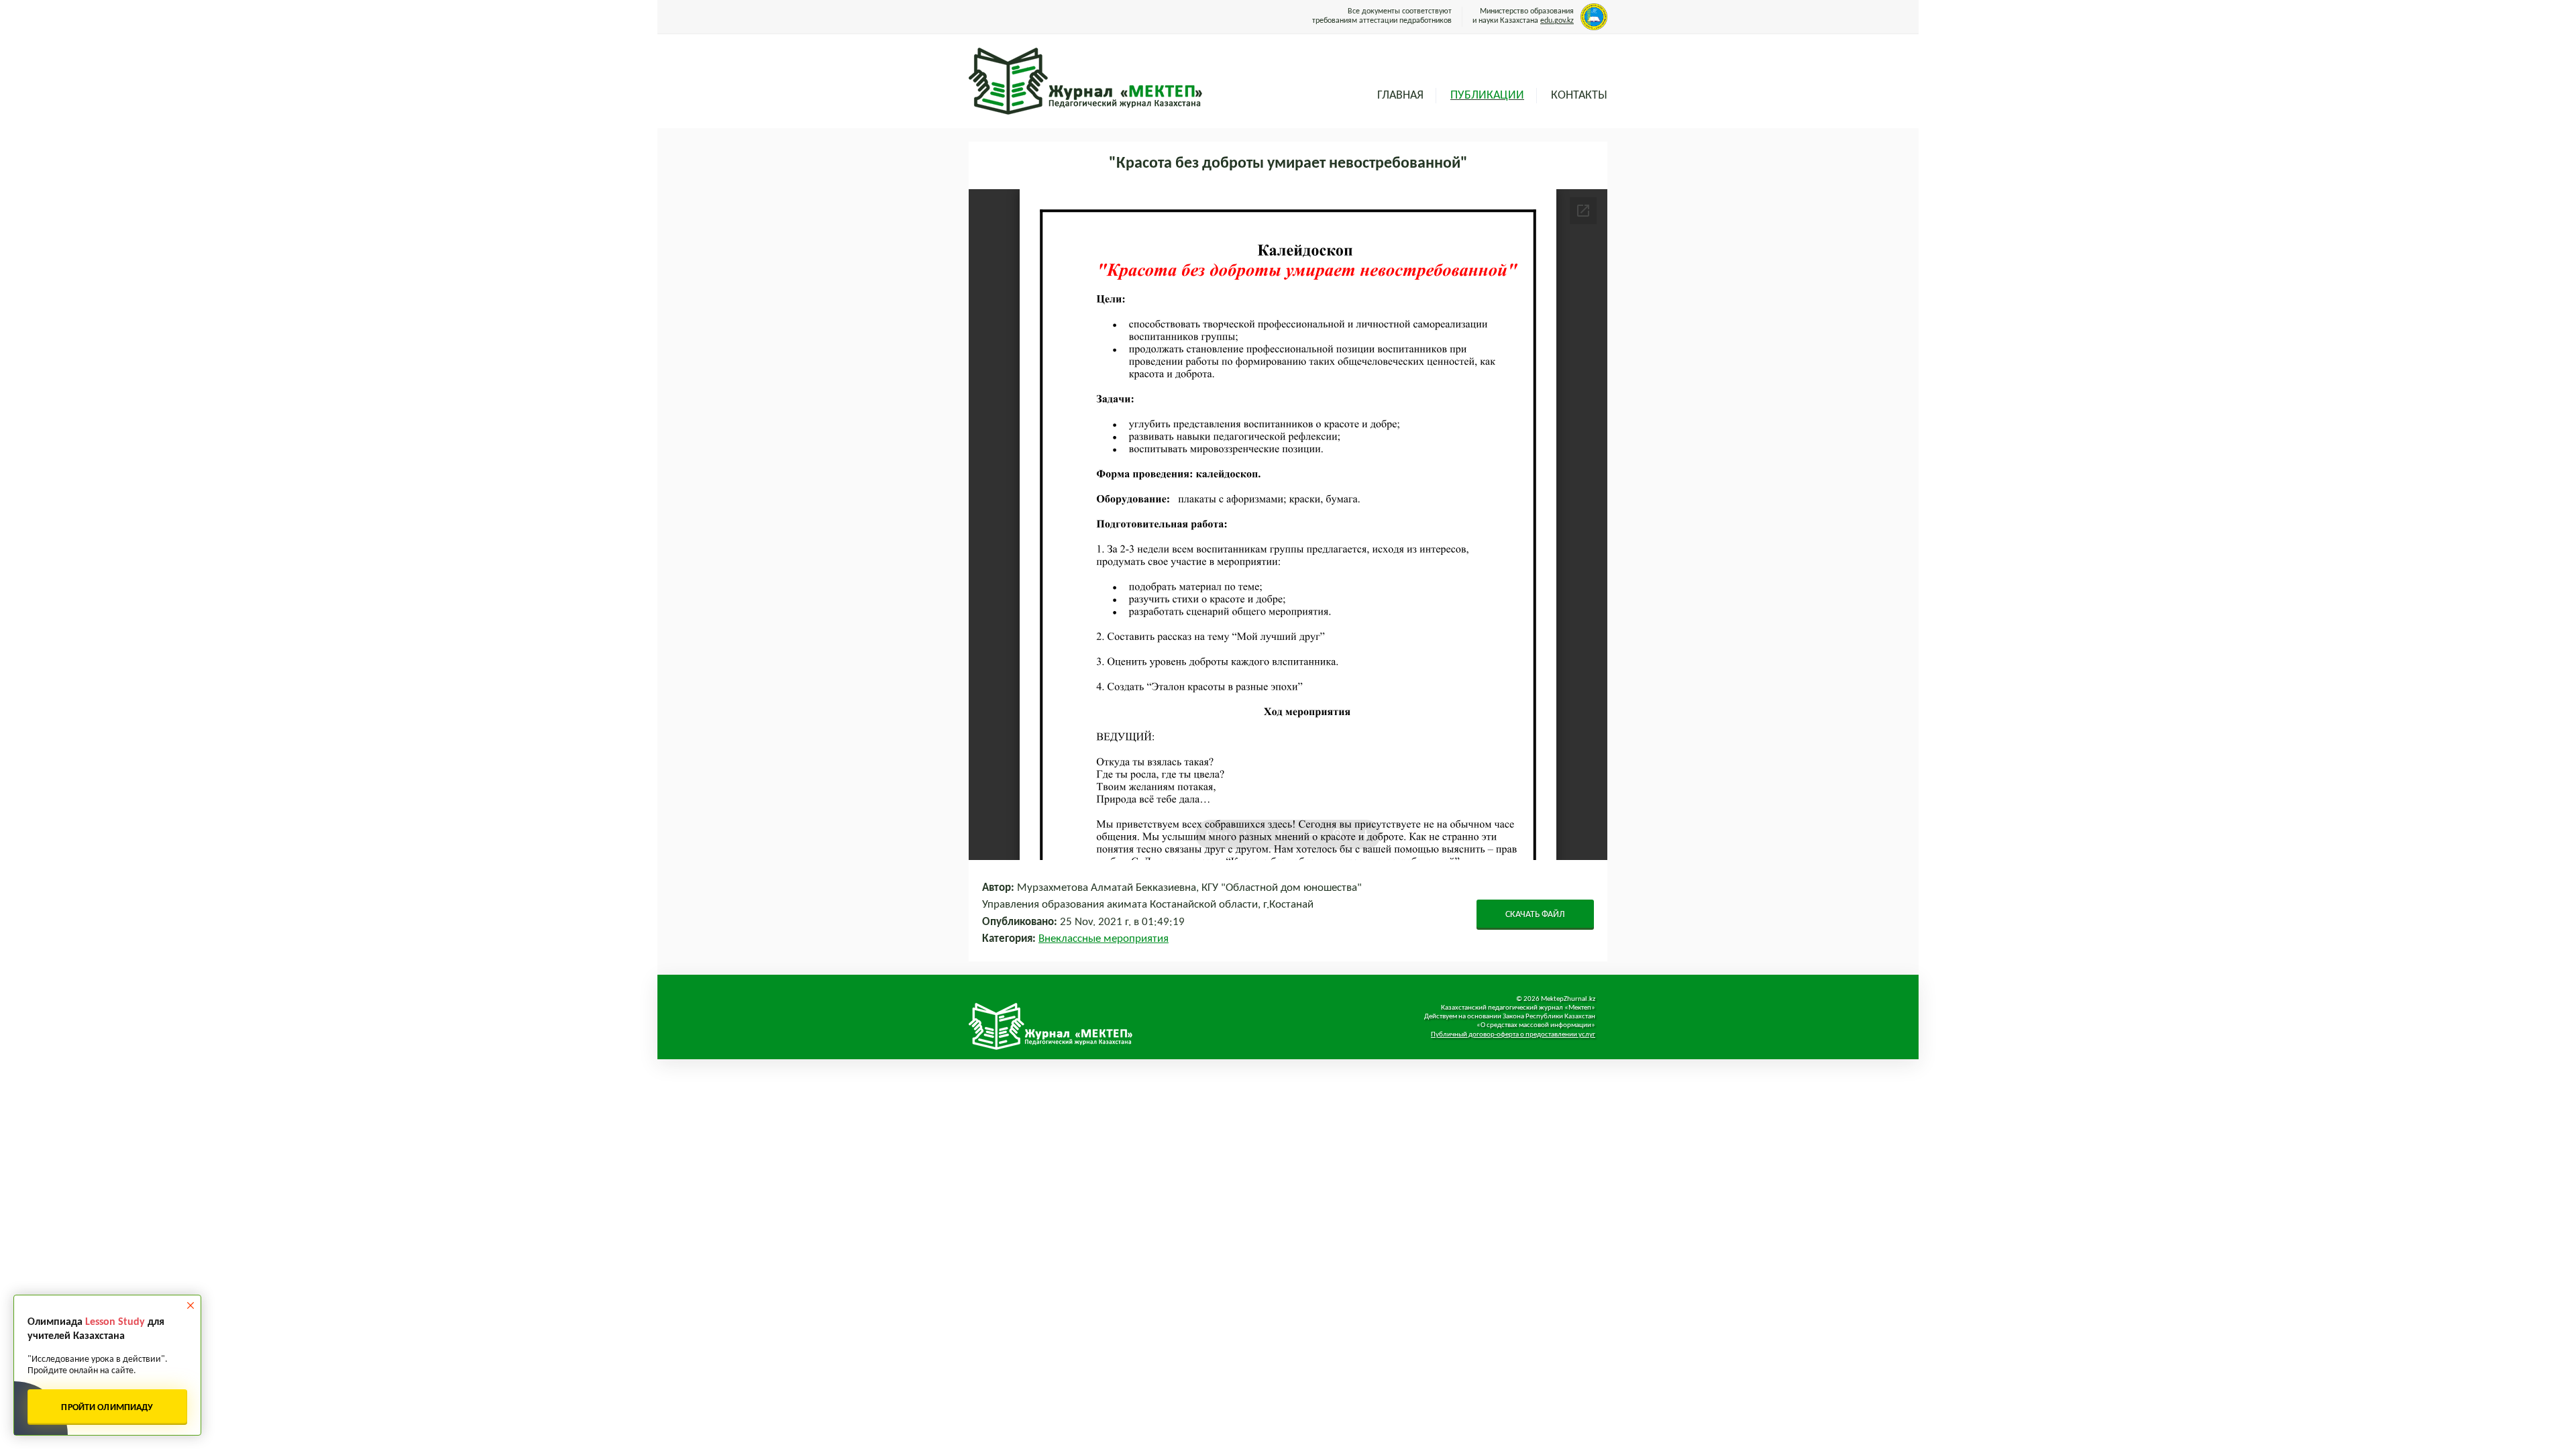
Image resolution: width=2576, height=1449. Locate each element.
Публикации (1487, 96)
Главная (1400, 96)
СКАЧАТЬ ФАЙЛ (1535, 915)
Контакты (1579, 96)
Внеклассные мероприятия (1104, 939)
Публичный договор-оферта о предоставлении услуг (1513, 1035)
